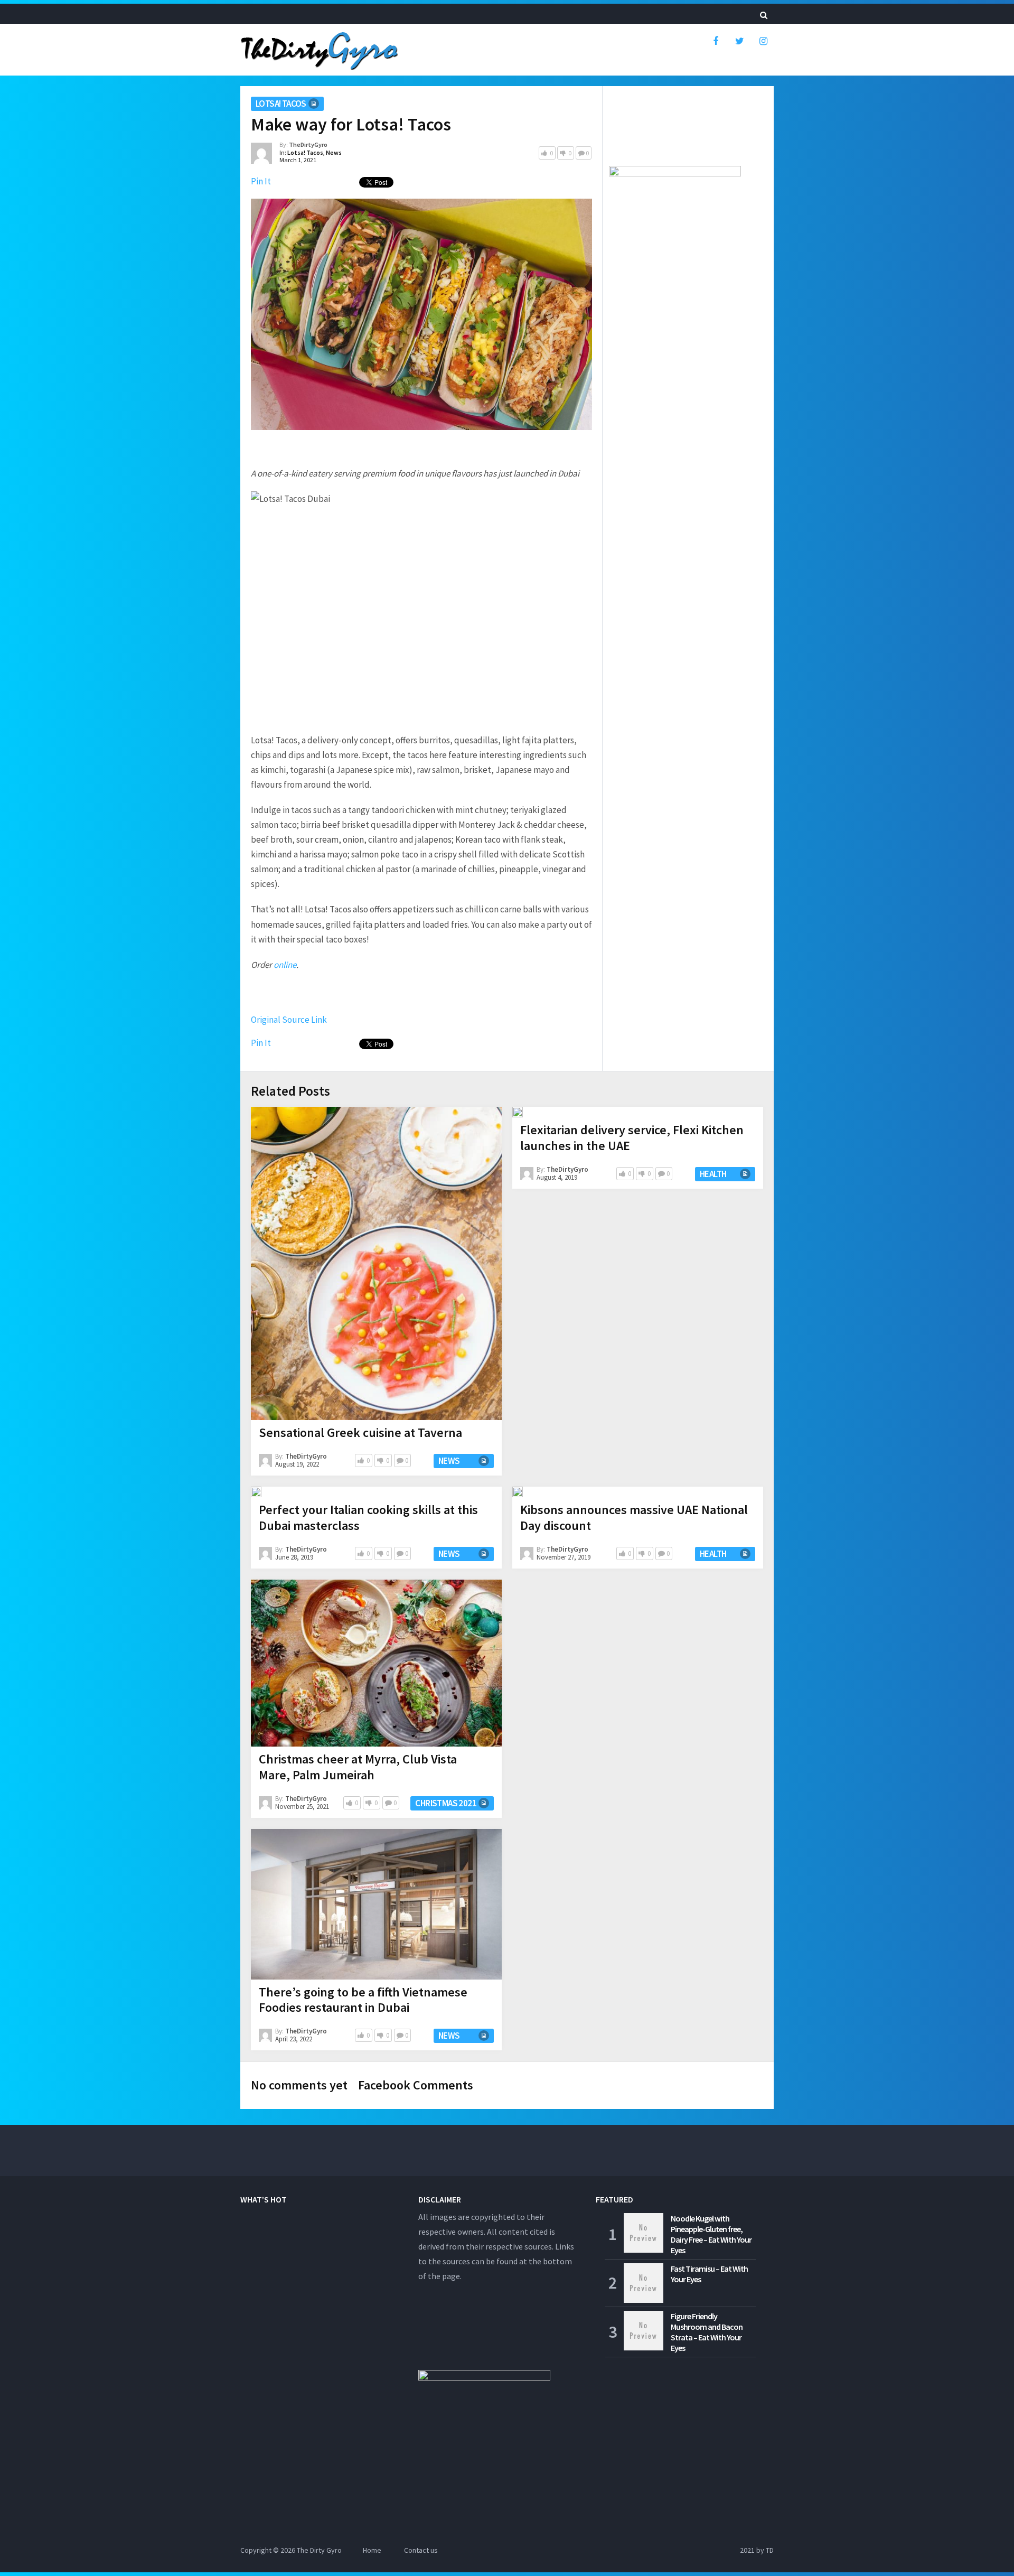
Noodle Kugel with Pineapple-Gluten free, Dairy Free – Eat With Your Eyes (711, 2234)
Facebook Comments (416, 2085)
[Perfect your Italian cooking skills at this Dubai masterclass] (256, 1492)
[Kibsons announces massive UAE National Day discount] (518, 1492)
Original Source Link (289, 1020)
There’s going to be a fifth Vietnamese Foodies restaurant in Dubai (363, 2000)
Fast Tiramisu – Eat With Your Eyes (709, 2274)
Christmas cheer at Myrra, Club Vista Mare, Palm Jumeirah (358, 1767)
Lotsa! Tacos (281, 104)
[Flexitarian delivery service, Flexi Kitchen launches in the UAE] (518, 1112)
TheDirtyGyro (308, 144)
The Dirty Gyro (319, 2550)
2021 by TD (757, 2550)
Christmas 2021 (446, 1803)
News (334, 152)
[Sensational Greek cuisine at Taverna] (376, 1263)
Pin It (261, 181)
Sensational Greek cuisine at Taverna (360, 1432)
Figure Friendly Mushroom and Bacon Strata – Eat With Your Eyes (707, 2332)
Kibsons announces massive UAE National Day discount (634, 1518)
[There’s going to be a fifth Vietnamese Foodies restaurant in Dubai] (376, 1904)
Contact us (421, 2550)
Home (372, 2550)
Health (713, 1174)
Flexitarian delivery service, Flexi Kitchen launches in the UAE (632, 1138)
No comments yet (299, 2085)
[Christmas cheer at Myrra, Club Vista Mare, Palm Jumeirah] (376, 1663)
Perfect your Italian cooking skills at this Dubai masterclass (368, 1518)
